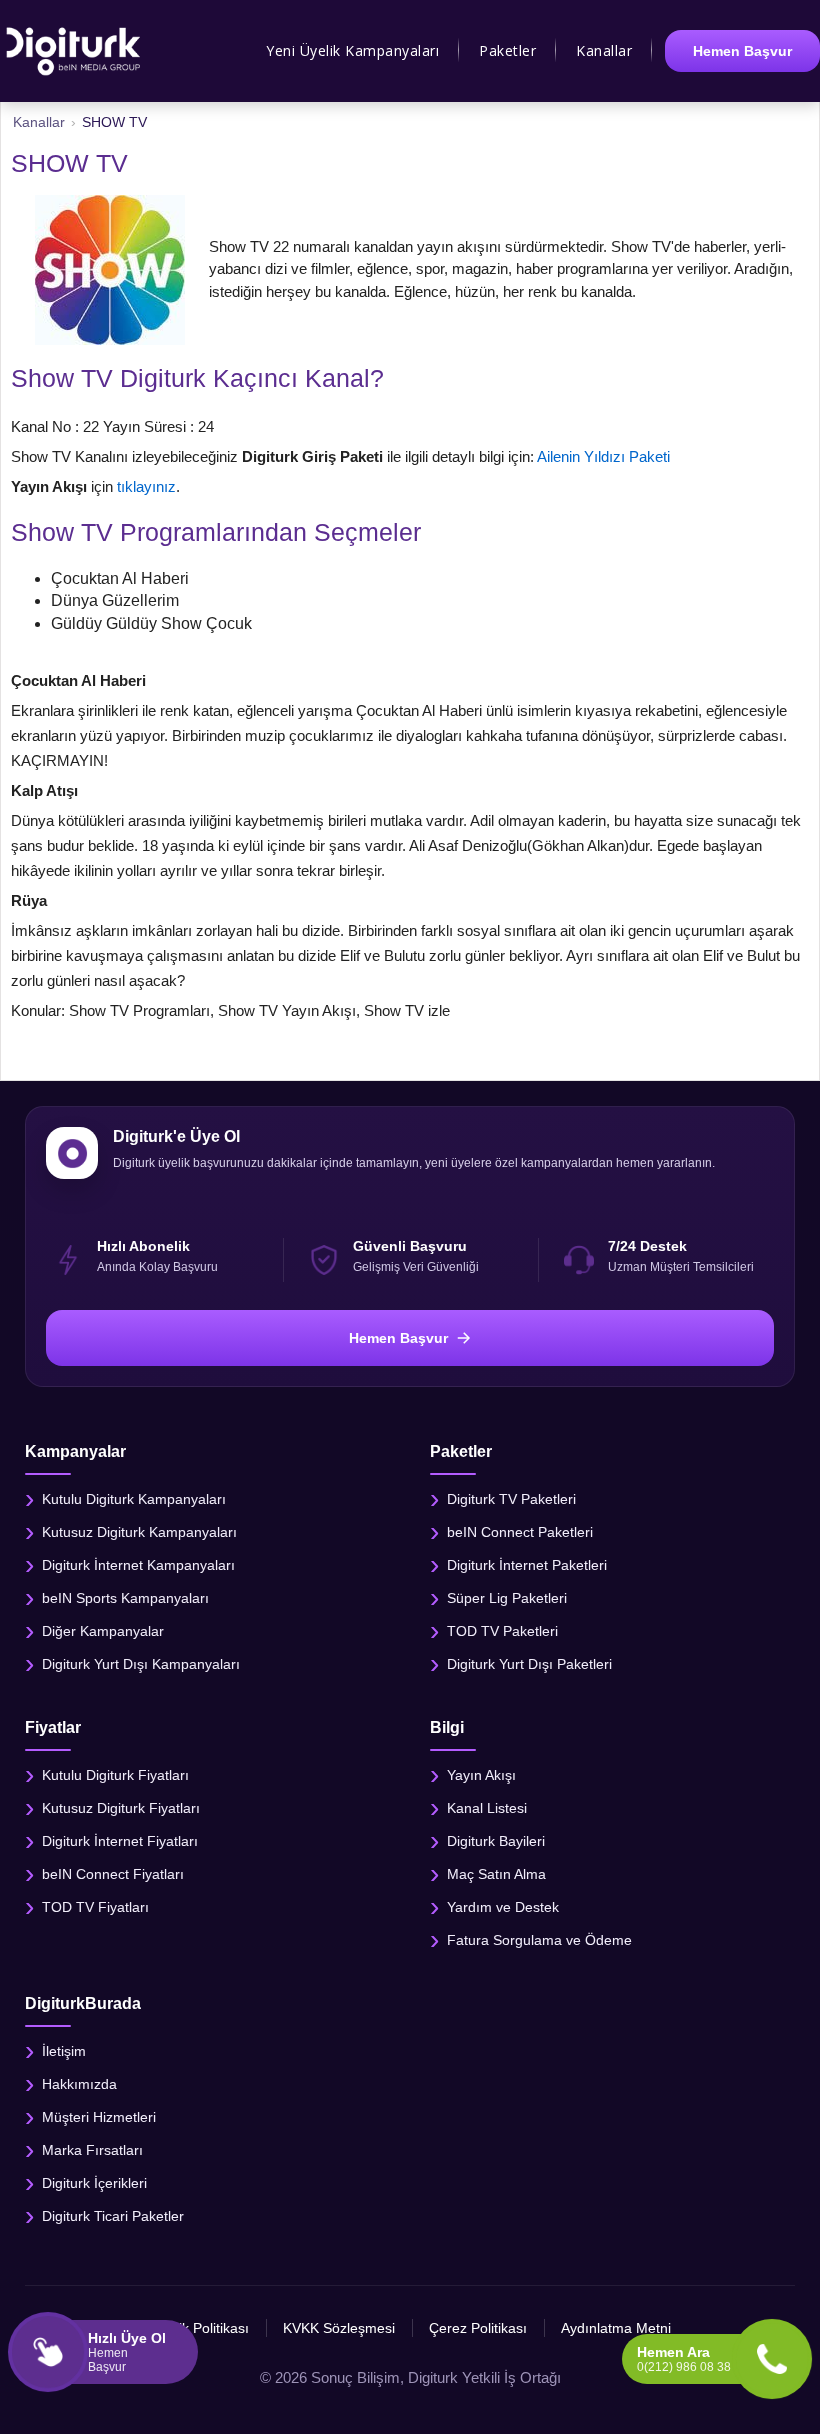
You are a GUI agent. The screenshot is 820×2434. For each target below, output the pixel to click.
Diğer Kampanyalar (103, 1630)
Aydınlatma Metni (616, 2328)
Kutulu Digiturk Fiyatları (115, 1775)
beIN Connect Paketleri (520, 1531)
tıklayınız (146, 486)
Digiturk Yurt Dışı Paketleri (529, 1663)
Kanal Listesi (487, 1808)
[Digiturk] (74, 51)
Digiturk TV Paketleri (511, 1498)
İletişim (64, 2051)
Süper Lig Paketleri (507, 1597)
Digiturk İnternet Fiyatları (120, 1841)
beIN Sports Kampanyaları (125, 1597)
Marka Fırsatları (92, 2150)
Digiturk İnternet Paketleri (527, 1564)
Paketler (507, 50)
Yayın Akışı (481, 1775)
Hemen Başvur (742, 51)
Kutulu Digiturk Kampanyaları (134, 1498)
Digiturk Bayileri (496, 1841)
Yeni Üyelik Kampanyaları (352, 50)
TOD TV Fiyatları (95, 1907)
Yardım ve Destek (503, 1907)
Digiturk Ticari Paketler (113, 2216)
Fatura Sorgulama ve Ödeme (539, 1940)
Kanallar (604, 50)
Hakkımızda (79, 2084)
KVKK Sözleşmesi (339, 2328)
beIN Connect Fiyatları (113, 1874)
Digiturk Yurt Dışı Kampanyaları (141, 1663)
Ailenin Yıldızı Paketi (603, 456)
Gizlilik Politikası (199, 2328)
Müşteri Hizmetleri (99, 2117)
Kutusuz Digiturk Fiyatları (121, 1808)
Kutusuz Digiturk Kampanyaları (139, 1531)
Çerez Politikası (478, 2328)
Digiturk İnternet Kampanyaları (138, 1564)
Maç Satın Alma (496, 1874)
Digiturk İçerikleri (94, 2183)
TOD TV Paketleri (502, 1630)
